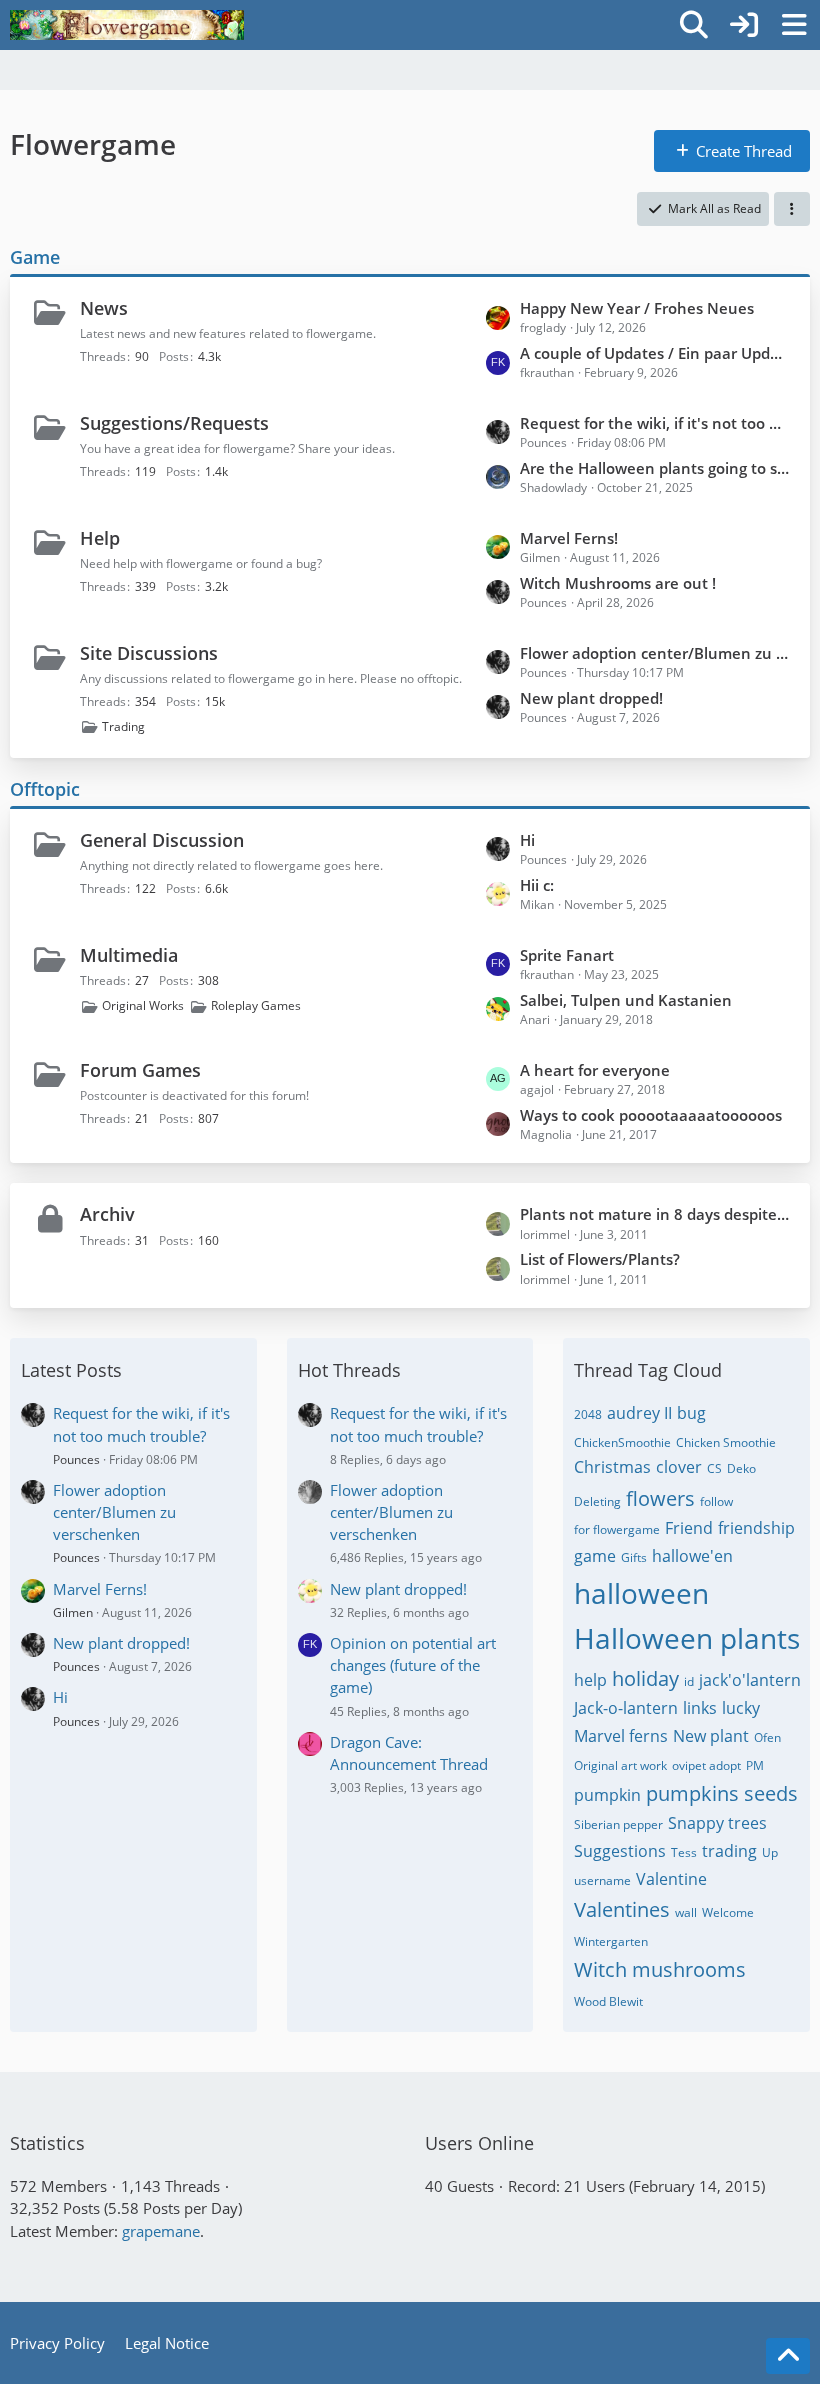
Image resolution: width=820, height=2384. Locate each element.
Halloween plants (687, 1638)
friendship (756, 1528)
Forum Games (140, 1070)
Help (100, 538)
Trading (123, 726)
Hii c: (537, 885)
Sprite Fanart (567, 955)
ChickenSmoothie (622, 1442)
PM (755, 1765)
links (700, 1708)
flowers (660, 1498)
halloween (641, 1593)
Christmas (612, 1467)
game (595, 1556)
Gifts (634, 1557)
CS (714, 1468)
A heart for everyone (595, 1070)
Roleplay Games (256, 1005)
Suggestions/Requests (174, 423)
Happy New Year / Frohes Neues (637, 308)
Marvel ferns (621, 1736)
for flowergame (617, 1529)
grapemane (161, 2231)
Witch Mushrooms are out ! (618, 583)
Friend (689, 1528)
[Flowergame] (127, 25)
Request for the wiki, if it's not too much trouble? (655, 423)
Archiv (107, 1214)
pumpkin (607, 1795)
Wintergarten (611, 1941)
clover (679, 1467)
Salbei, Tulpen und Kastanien (626, 1000)
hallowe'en (692, 1556)
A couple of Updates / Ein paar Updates (655, 353)
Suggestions (620, 1851)
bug (691, 1413)
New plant (711, 1736)
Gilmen (73, 1612)
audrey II (639, 1413)
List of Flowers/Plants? (600, 1259)
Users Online (479, 2143)
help (590, 1680)
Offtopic (45, 789)
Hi (527, 840)
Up (770, 1852)
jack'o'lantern (750, 1680)
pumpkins (692, 1793)
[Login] (744, 25)
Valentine (671, 1879)
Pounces (76, 1459)
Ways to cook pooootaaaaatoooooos (651, 1115)
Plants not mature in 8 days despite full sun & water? (655, 1214)
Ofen (767, 1737)
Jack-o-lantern (626, 1708)
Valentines (622, 1909)
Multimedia (129, 955)
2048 (588, 1414)
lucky (741, 1708)
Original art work (620, 1765)
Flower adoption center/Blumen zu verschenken (655, 653)
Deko (741, 1468)
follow (716, 1501)
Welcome (728, 1912)
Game (35, 257)
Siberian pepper (618, 1824)
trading (729, 1851)
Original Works (143, 1005)
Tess (684, 1852)
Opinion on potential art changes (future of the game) (413, 1665)
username (602, 1880)
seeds (771, 1793)
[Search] (694, 25)
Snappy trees (717, 1823)
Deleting (597, 1501)
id (689, 1681)
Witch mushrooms (660, 1969)
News (104, 308)
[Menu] (794, 25)
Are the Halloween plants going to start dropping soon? (655, 468)
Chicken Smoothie (726, 1442)
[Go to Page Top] (788, 2356)
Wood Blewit (608, 2001)
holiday (645, 1678)
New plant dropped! (591, 698)
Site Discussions (149, 653)
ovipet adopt (706, 1765)
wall (686, 1912)
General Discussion (162, 840)
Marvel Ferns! (569, 538)
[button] (792, 209)
